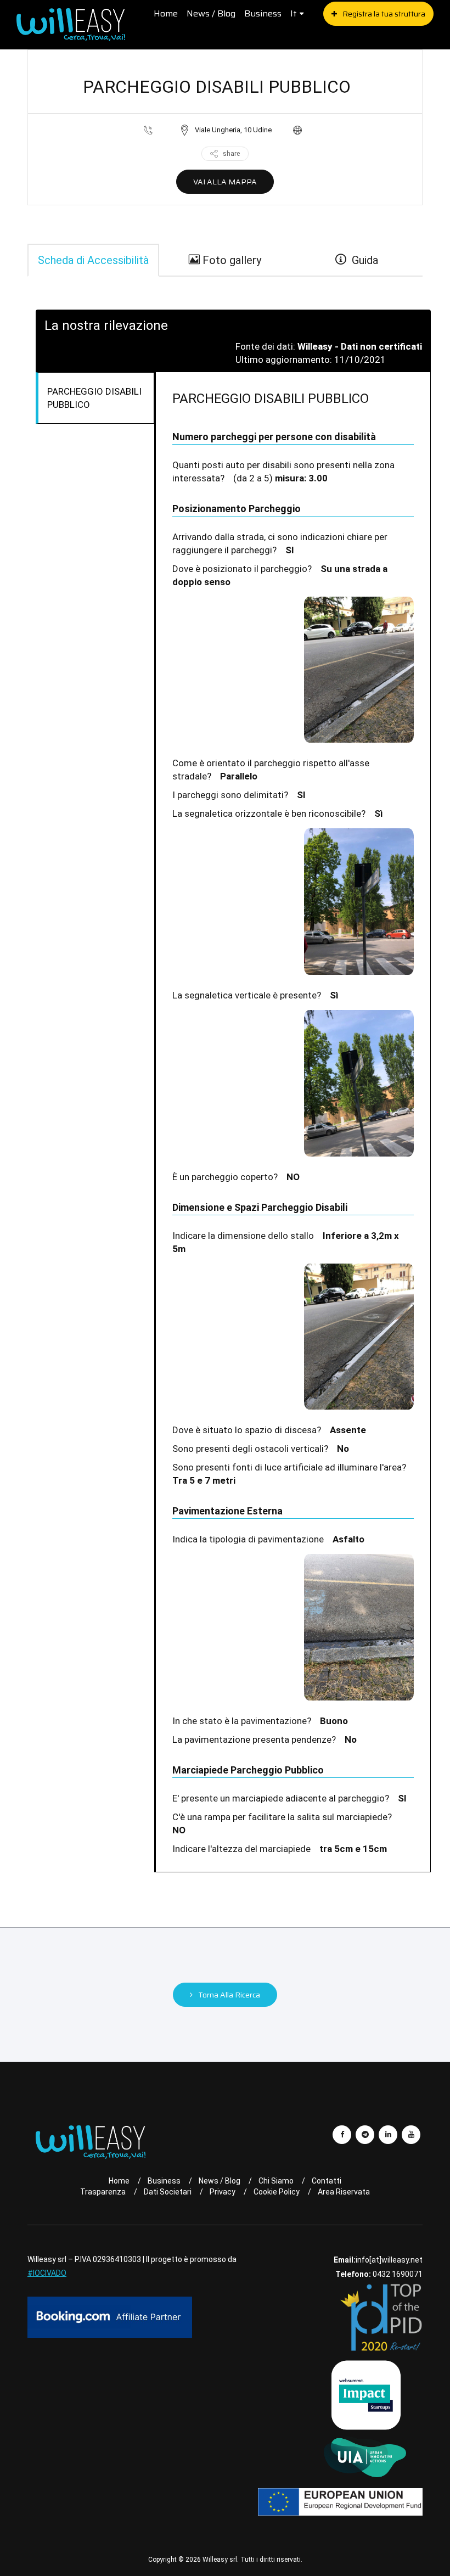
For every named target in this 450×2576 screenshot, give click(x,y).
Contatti (327, 2181)
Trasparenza (103, 2192)
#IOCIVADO (47, 2273)
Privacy (223, 2192)
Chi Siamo (276, 2181)
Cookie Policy (277, 2192)
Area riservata (344, 2192)
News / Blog (211, 13)
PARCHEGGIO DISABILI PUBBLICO (94, 398)
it (294, 13)
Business (263, 13)
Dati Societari (168, 2192)
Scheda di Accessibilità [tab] (93, 260)
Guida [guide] (362, 260)
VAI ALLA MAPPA (225, 182)
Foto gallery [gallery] (230, 260)
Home (166, 13)
